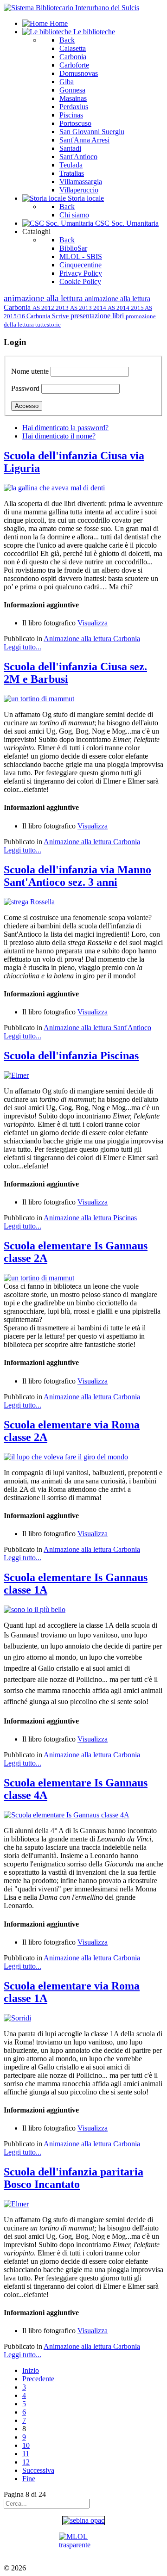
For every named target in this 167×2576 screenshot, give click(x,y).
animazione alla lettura (44, 298)
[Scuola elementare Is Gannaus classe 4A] (67, 1815)
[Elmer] (16, 1075)
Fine (29, 2479)
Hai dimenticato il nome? (59, 436)
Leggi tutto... (22, 647)
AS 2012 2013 (51, 308)
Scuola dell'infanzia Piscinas (71, 1056)
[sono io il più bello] (35, 1609)
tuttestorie (48, 324)
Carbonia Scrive (48, 316)
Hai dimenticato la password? (65, 428)
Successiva (38, 2470)
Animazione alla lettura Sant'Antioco (97, 1028)
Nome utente (30, 371)
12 (26, 2462)
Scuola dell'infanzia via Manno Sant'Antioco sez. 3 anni (77, 876)
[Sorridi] (17, 2018)
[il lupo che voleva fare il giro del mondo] (66, 1457)
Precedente (38, 2379)
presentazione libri (98, 316)
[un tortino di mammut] (39, 699)
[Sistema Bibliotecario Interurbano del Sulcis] (71, 8)
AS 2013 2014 (89, 308)
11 (26, 2454)
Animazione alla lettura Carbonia (92, 639)
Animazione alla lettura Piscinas (90, 1218)
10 (26, 2445)
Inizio (31, 2370)
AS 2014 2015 (126, 308)
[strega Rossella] (29, 902)
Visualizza (93, 623)
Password (25, 388)
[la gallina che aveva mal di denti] (54, 488)
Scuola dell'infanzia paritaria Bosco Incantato (74, 2178)
